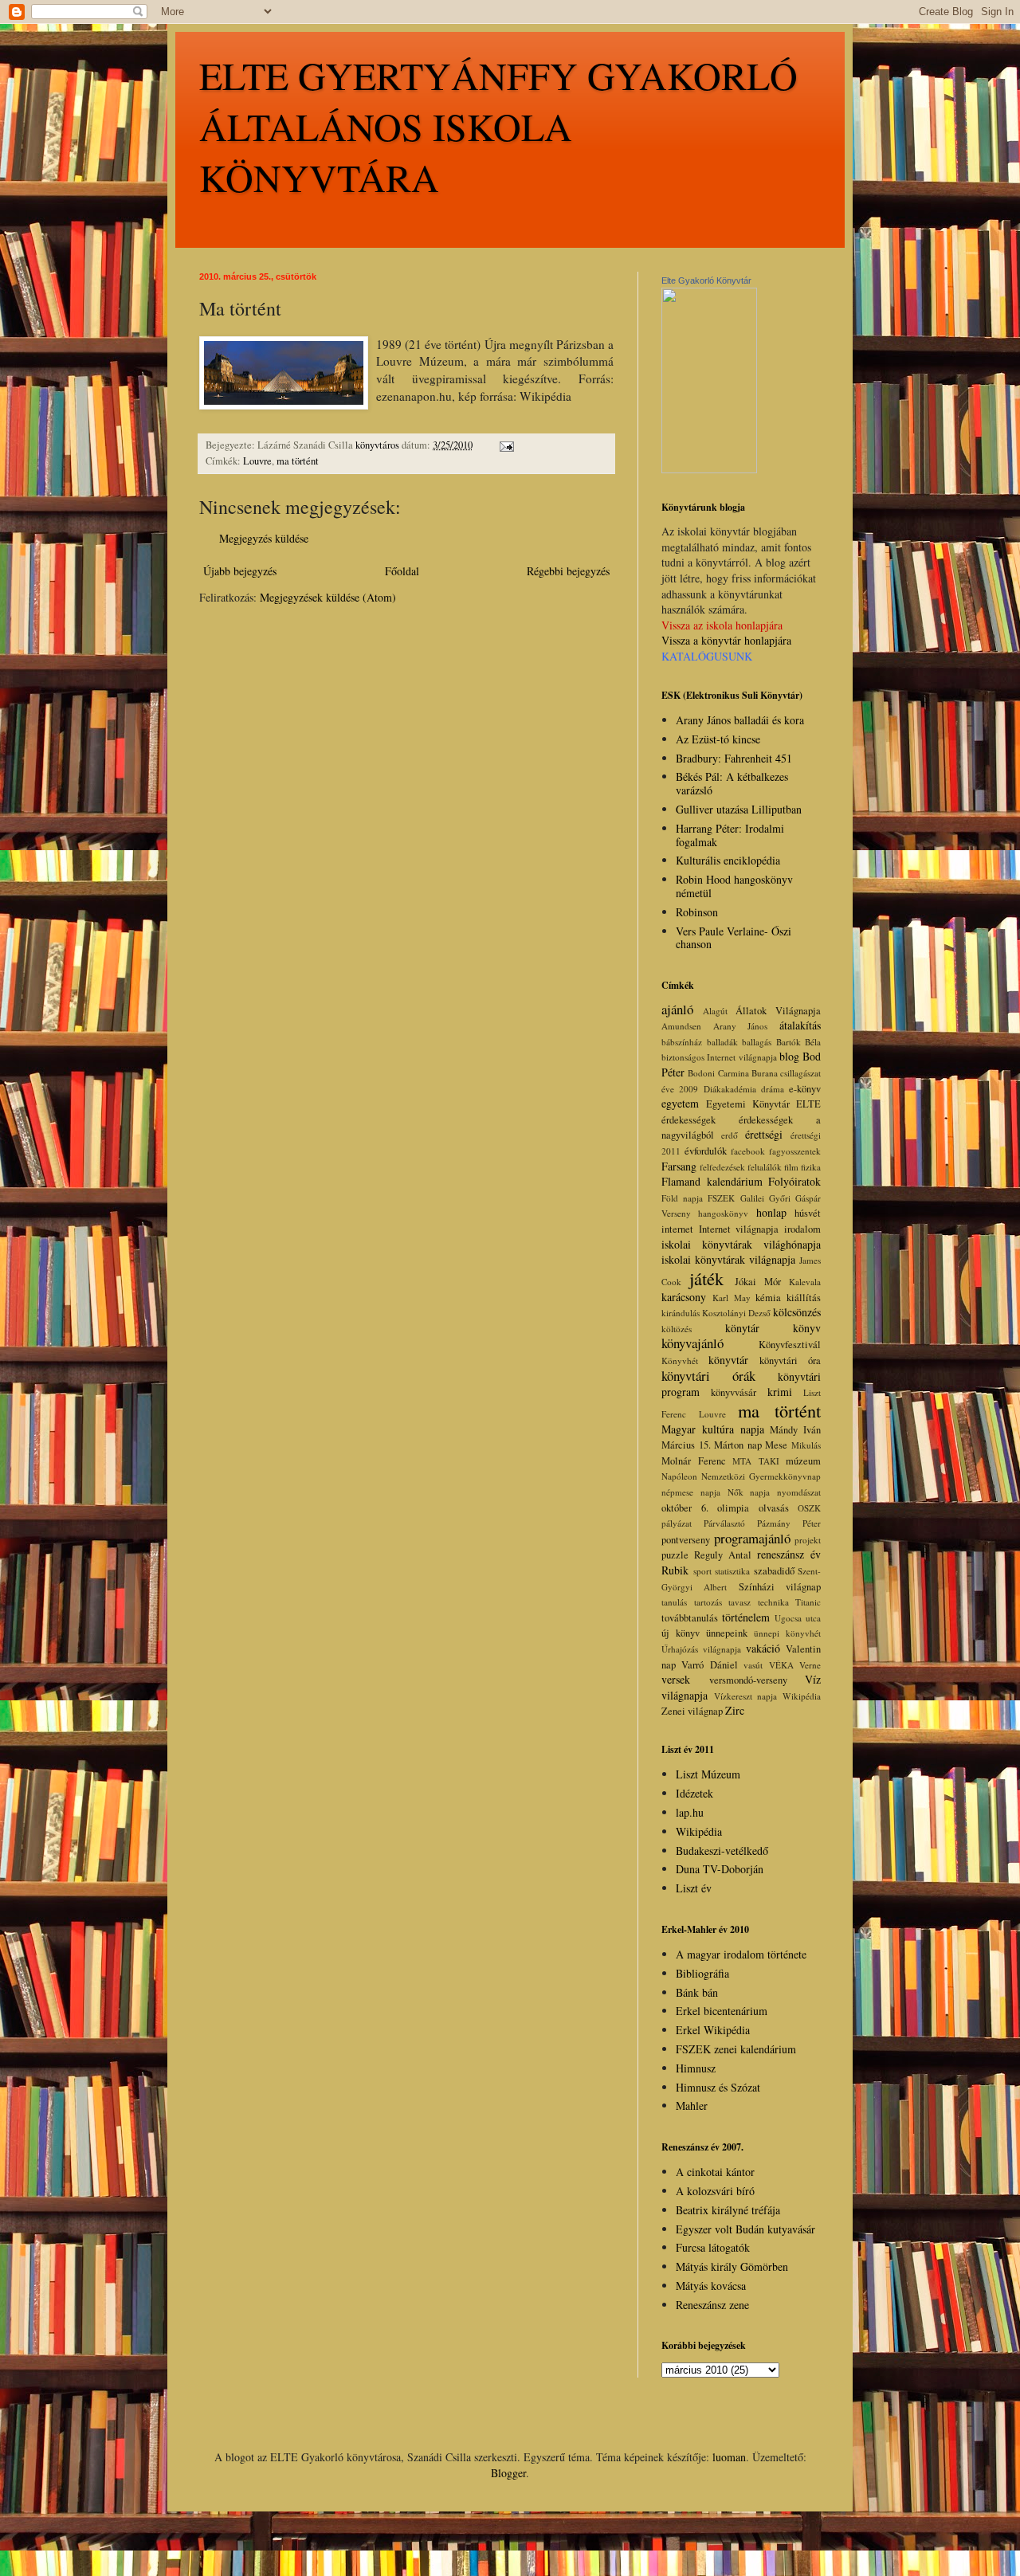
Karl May (732, 1298)
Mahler (692, 2105)
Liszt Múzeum (708, 1774)
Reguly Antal (723, 1555)
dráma (773, 1089)
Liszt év (694, 1888)
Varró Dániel (709, 1665)
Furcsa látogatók (713, 2247)
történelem (746, 1617)
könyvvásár (734, 1392)
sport (702, 1571)
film (791, 1167)
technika (773, 1602)
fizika (811, 1167)
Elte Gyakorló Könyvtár (706, 280)
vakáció (763, 1648)
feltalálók (765, 1167)
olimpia (733, 1508)
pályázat (677, 1523)
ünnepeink (727, 1633)
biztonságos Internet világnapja (719, 1057)
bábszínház (682, 1042)
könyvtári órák (708, 1376)
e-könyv (805, 1089)
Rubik (675, 1570)
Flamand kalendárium (712, 1181)
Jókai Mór (758, 1282)
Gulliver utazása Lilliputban (739, 809)
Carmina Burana (748, 1073)
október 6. (685, 1508)
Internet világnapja (739, 1229)
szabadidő (774, 1571)
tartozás (708, 1602)
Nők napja (749, 1492)
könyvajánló (692, 1343)
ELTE (808, 1104)
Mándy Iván (795, 1430)
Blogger (508, 2473)
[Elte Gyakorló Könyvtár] (709, 469)
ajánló (677, 1009)
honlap (771, 1212)
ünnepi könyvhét (787, 1633)
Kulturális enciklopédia (728, 860)
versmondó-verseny (748, 1680)
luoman (729, 2457)
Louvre (257, 461)
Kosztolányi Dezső (736, 1313)
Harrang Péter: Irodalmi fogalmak (730, 835)
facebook (748, 1151)
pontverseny (686, 1540)
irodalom (802, 1229)
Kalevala (805, 1282)
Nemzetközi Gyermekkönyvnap (761, 1476)
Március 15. (686, 1445)
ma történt (298, 461)
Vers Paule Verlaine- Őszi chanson (734, 938)
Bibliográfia (702, 1973)
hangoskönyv (723, 1213)
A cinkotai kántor (715, 2172)
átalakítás (800, 1025)
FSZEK (721, 1198)
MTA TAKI (756, 1461)
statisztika (732, 1571)
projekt (808, 1540)
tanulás (674, 1602)
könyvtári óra (790, 1361)
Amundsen (681, 1026)
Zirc (735, 1710)
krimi (780, 1392)
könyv (807, 1328)
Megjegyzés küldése (264, 538)
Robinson (697, 912)
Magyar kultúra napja (713, 1429)
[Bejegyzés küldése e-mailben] (506, 445)
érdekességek (688, 1120)
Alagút (715, 1011)
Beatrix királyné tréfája (728, 2210)
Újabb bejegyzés (240, 571)
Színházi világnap (780, 1587)
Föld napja (682, 1198)
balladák (722, 1042)
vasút (753, 1665)
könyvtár (728, 1360)
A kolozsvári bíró (715, 2191)
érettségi (764, 1134)
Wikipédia (802, 1696)
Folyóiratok (794, 1181)
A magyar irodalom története (741, 1954)
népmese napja (691, 1492)
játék (706, 1278)
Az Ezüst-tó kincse (718, 739)
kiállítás (804, 1298)
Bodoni (701, 1073)
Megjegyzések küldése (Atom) (328, 597)
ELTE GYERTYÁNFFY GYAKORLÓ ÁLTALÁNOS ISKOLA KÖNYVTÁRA (498, 126)
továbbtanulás (690, 1618)
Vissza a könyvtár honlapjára (726, 640)
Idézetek (694, 1793)
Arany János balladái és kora (740, 720)
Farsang (679, 1166)
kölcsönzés (797, 1312)
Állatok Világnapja (778, 1011)
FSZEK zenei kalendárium (736, 2049)
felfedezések (722, 1167)
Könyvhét (680, 1361)
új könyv (681, 1633)
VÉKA (781, 1665)
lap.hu (690, 1812)
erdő (730, 1135)
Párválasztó (724, 1523)
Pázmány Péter (789, 1523)
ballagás (757, 1042)
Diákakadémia (730, 1089)
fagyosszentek (795, 1151)
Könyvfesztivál (790, 1345)
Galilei (752, 1198)
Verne (810, 1665)
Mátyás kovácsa (711, 2286)
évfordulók (706, 1151)
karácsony (684, 1297)
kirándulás (681, 1313)
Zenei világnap (692, 1711)
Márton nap (738, 1445)
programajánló (752, 1538)
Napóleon (679, 1476)
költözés (677, 1329)
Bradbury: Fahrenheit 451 (734, 758)
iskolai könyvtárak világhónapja (741, 1244)
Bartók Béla (799, 1042)
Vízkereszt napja (746, 1696)
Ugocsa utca (798, 1618)
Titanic (808, 1602)
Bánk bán (697, 1992)
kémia (768, 1298)
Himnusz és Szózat (718, 2087)
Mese (776, 1445)
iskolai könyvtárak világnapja (728, 1259)
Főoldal (402, 571)
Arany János (741, 1026)
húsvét (808, 1213)
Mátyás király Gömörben (732, 2266)
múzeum (803, 1461)
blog (789, 1056)
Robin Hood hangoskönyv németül (734, 886)
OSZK (809, 1508)
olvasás (774, 1508)
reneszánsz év (789, 1554)
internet (677, 1229)
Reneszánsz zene (712, 2305)
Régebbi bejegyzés (568, 571)
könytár (742, 1328)
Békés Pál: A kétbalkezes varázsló (732, 783)
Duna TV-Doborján (720, 1869)
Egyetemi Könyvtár (748, 1104)
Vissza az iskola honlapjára (722, 625)
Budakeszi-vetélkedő (722, 1851)
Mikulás (806, 1445)
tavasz (739, 1602)
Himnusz (696, 2068)
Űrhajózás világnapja (701, 1649)
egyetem (680, 1103)
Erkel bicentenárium (722, 2011)
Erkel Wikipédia (713, 2030)
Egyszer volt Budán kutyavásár (745, 2229)
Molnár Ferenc (694, 1461)
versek (676, 1679)
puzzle (675, 1555)
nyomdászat (799, 1492)
